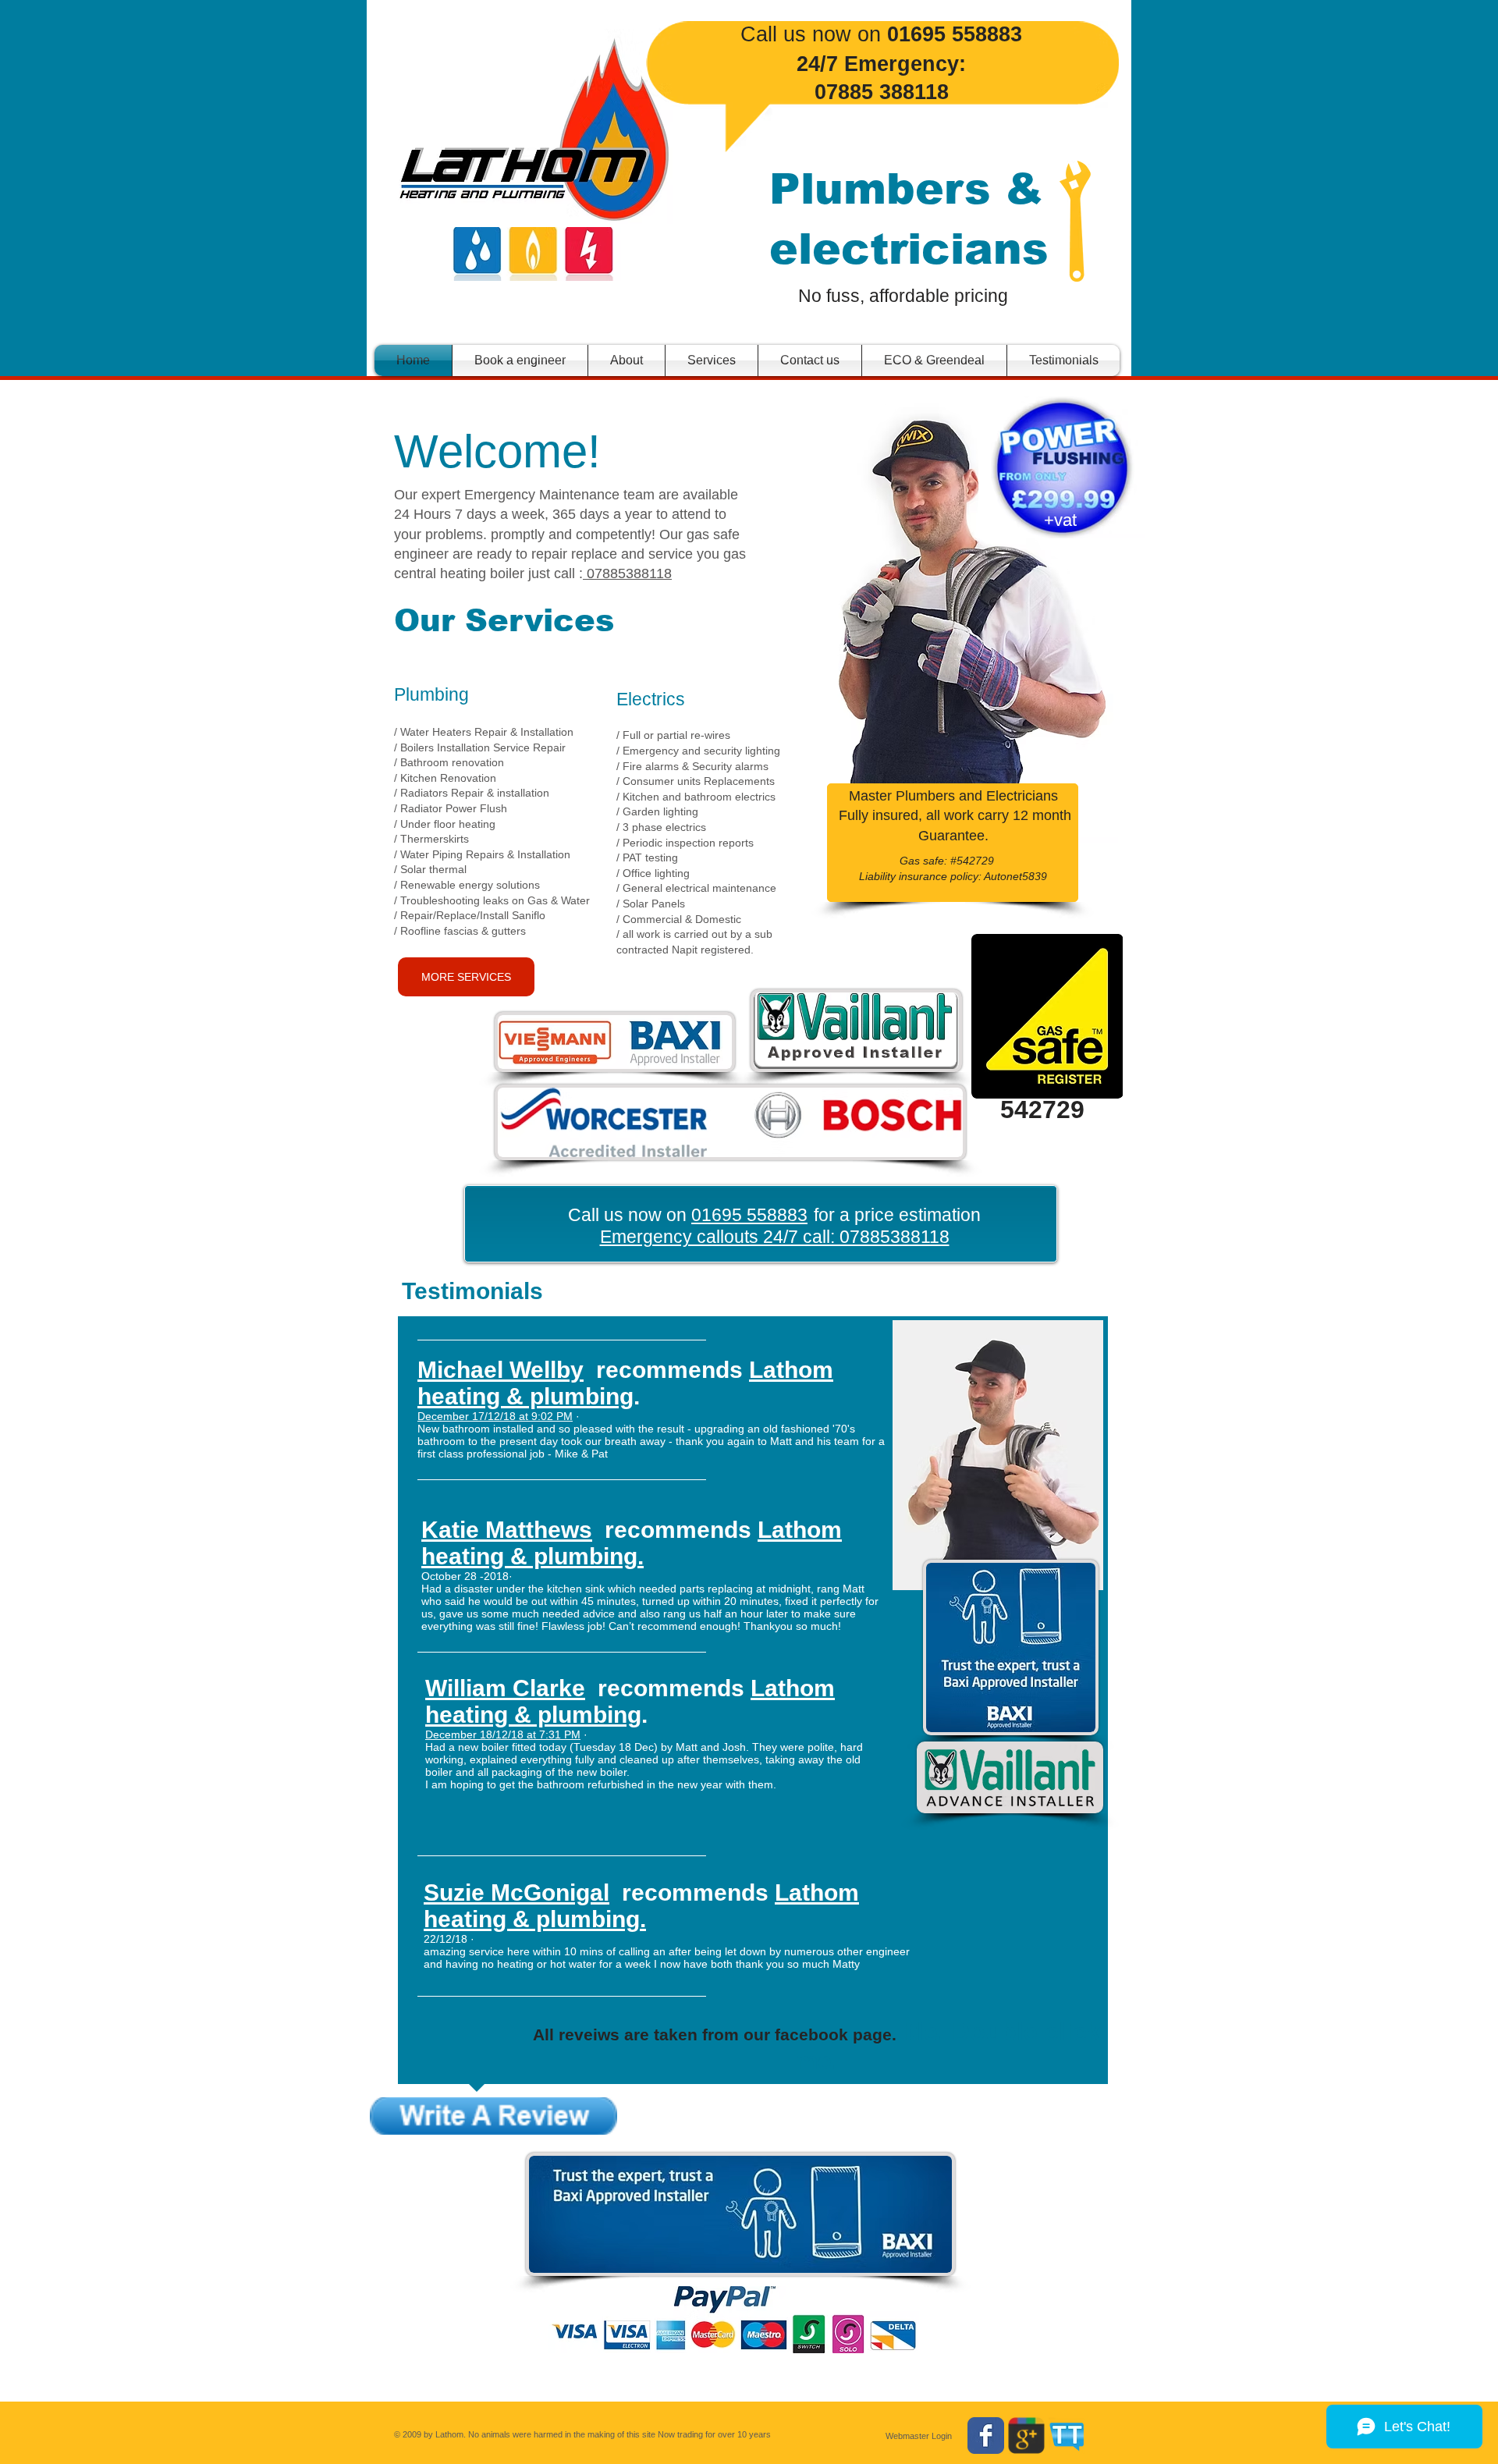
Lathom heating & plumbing (625, 1383)
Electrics (651, 699)
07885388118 (627, 573)
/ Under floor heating (445, 824)
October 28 (449, 1576)
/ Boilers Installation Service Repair (480, 747)
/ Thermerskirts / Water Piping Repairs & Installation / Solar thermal (482, 854)
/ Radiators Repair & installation (472, 793)
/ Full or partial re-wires (673, 735)
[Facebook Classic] (986, 2436)
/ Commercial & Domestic (680, 919)
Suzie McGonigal (516, 1892)
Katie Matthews (507, 1530)
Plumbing (431, 694)
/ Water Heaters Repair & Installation (484, 732)
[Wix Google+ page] (1026, 2436)
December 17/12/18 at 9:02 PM (495, 1416)
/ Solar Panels (651, 904)
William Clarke (505, 1688)
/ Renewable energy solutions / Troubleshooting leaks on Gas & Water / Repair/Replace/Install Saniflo (492, 900)
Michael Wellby (501, 1370)
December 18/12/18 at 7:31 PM (503, 1734)
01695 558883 (749, 1215)
